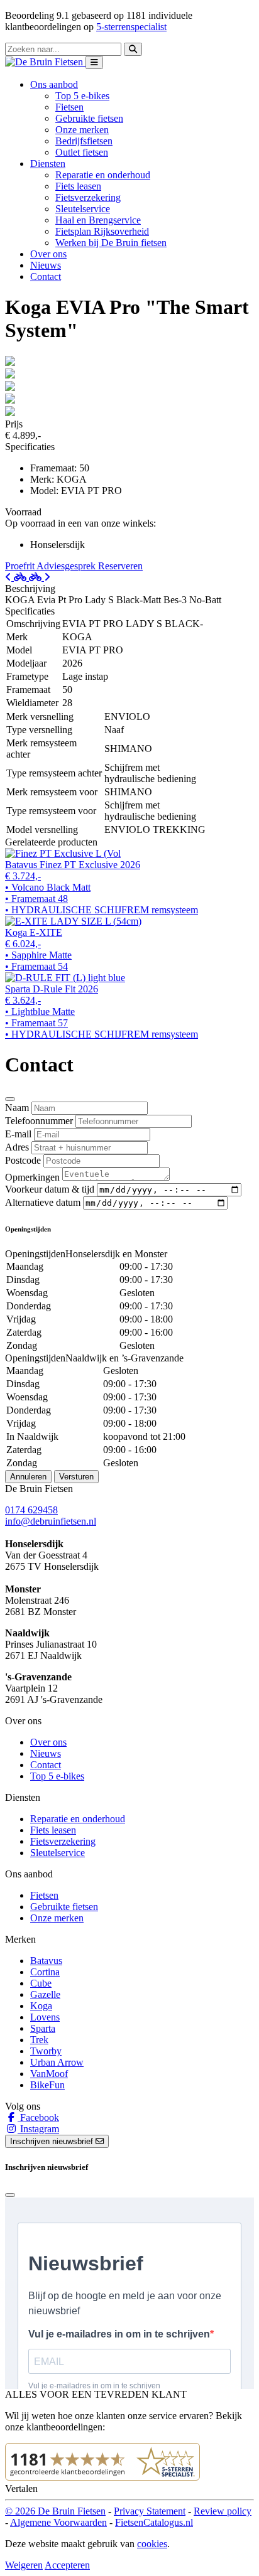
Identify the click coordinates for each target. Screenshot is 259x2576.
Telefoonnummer (39, 1121)
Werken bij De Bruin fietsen (111, 243)
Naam (17, 1108)
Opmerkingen (32, 1177)
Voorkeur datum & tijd (50, 1189)
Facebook (38, 2117)
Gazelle (45, 1994)
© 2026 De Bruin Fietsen (55, 2511)
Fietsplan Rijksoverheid (102, 231)
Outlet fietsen (82, 152)
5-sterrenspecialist (131, 27)
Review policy (223, 2511)
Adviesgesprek (67, 566)
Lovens (45, 2017)
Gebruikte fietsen (89, 118)
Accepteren (67, 2565)
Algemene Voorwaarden (58, 2522)
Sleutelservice (83, 209)
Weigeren (24, 2565)
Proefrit (21, 566)
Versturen (76, 1477)
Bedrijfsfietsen (84, 141)
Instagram (38, 2129)
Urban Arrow (57, 2062)
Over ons (48, 254)
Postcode (23, 1160)
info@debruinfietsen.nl (51, 1521)
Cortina (45, 1972)
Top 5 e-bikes (82, 96)
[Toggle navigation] (94, 62)
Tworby (46, 2051)
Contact (46, 276)
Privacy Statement (150, 2511)
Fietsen (69, 107)
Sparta (43, 2028)
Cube (41, 1983)
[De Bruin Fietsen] (45, 62)
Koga (41, 2006)
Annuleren (28, 1477)
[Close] (10, 1099)
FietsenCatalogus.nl (154, 2522)
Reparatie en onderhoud (103, 175)
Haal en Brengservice (98, 220)
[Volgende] (40, 577)
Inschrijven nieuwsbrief (53, 2141)
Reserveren (120, 566)
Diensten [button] (48, 164)
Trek (39, 2040)
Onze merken (82, 130)
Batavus (46, 1961)
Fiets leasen (78, 186)
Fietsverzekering (88, 197)
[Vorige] (17, 577)
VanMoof (49, 2074)
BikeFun (47, 2085)
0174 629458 (31, 1510)
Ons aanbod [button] (54, 84)
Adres (17, 1147)
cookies (152, 2544)
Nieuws (46, 265)
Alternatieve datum (43, 1202)
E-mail (18, 1134)
